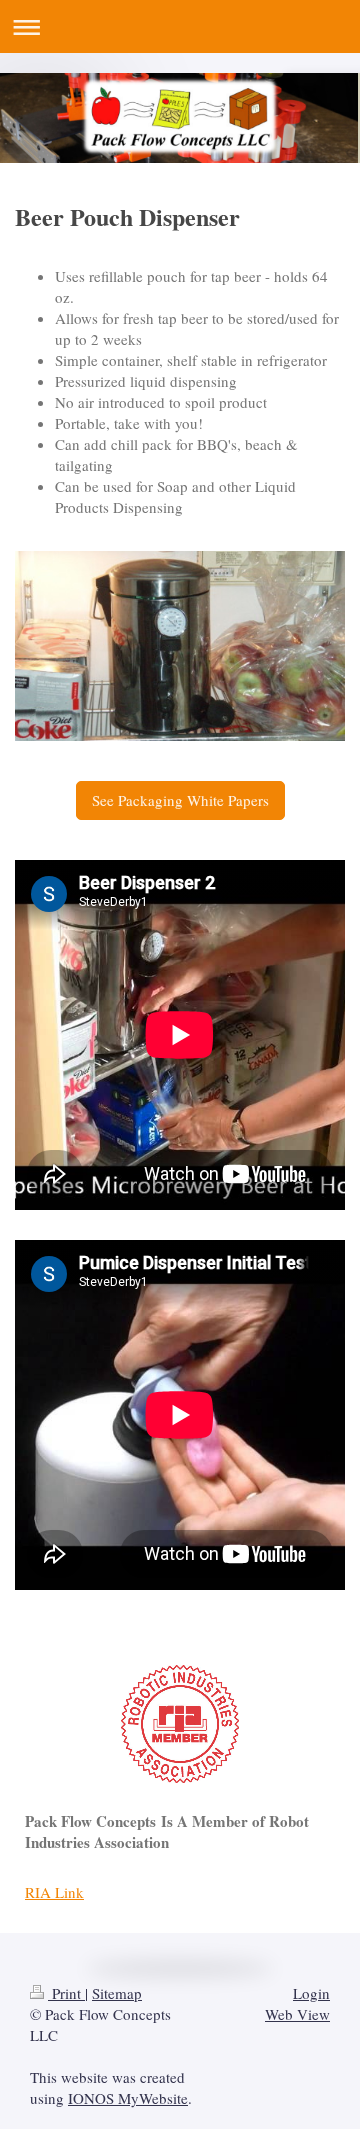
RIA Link (54, 1892)
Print (66, 1993)
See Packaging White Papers (180, 800)
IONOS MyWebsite (128, 2098)
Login (311, 1993)
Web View (297, 2014)
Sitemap (117, 1993)
